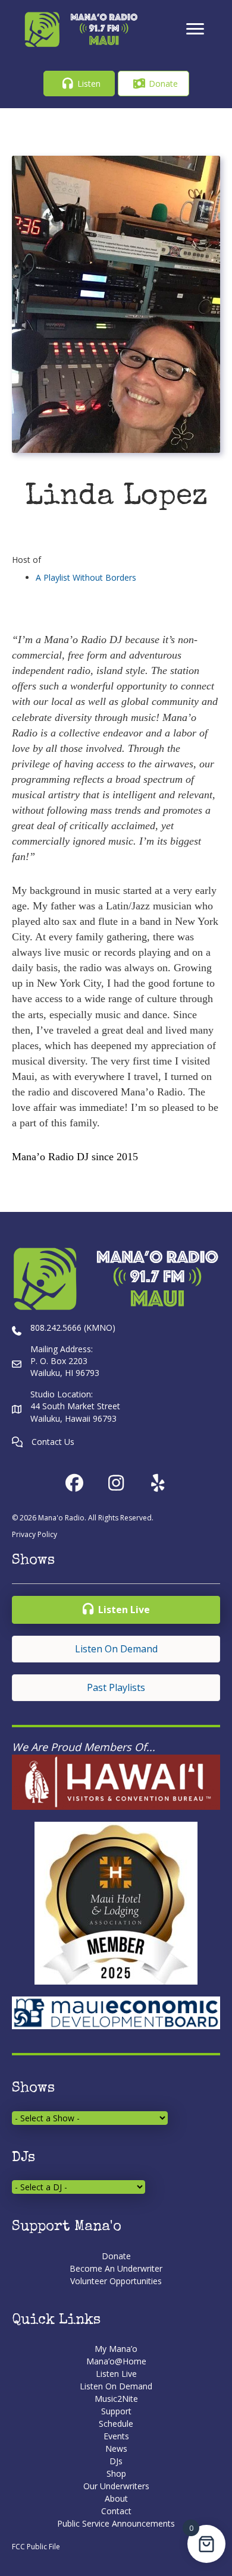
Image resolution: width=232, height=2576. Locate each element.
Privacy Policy (35, 1534)
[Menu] (195, 29)
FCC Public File (36, 2547)
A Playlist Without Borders (86, 577)
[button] (79, 84)
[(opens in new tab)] (116, 1781)
